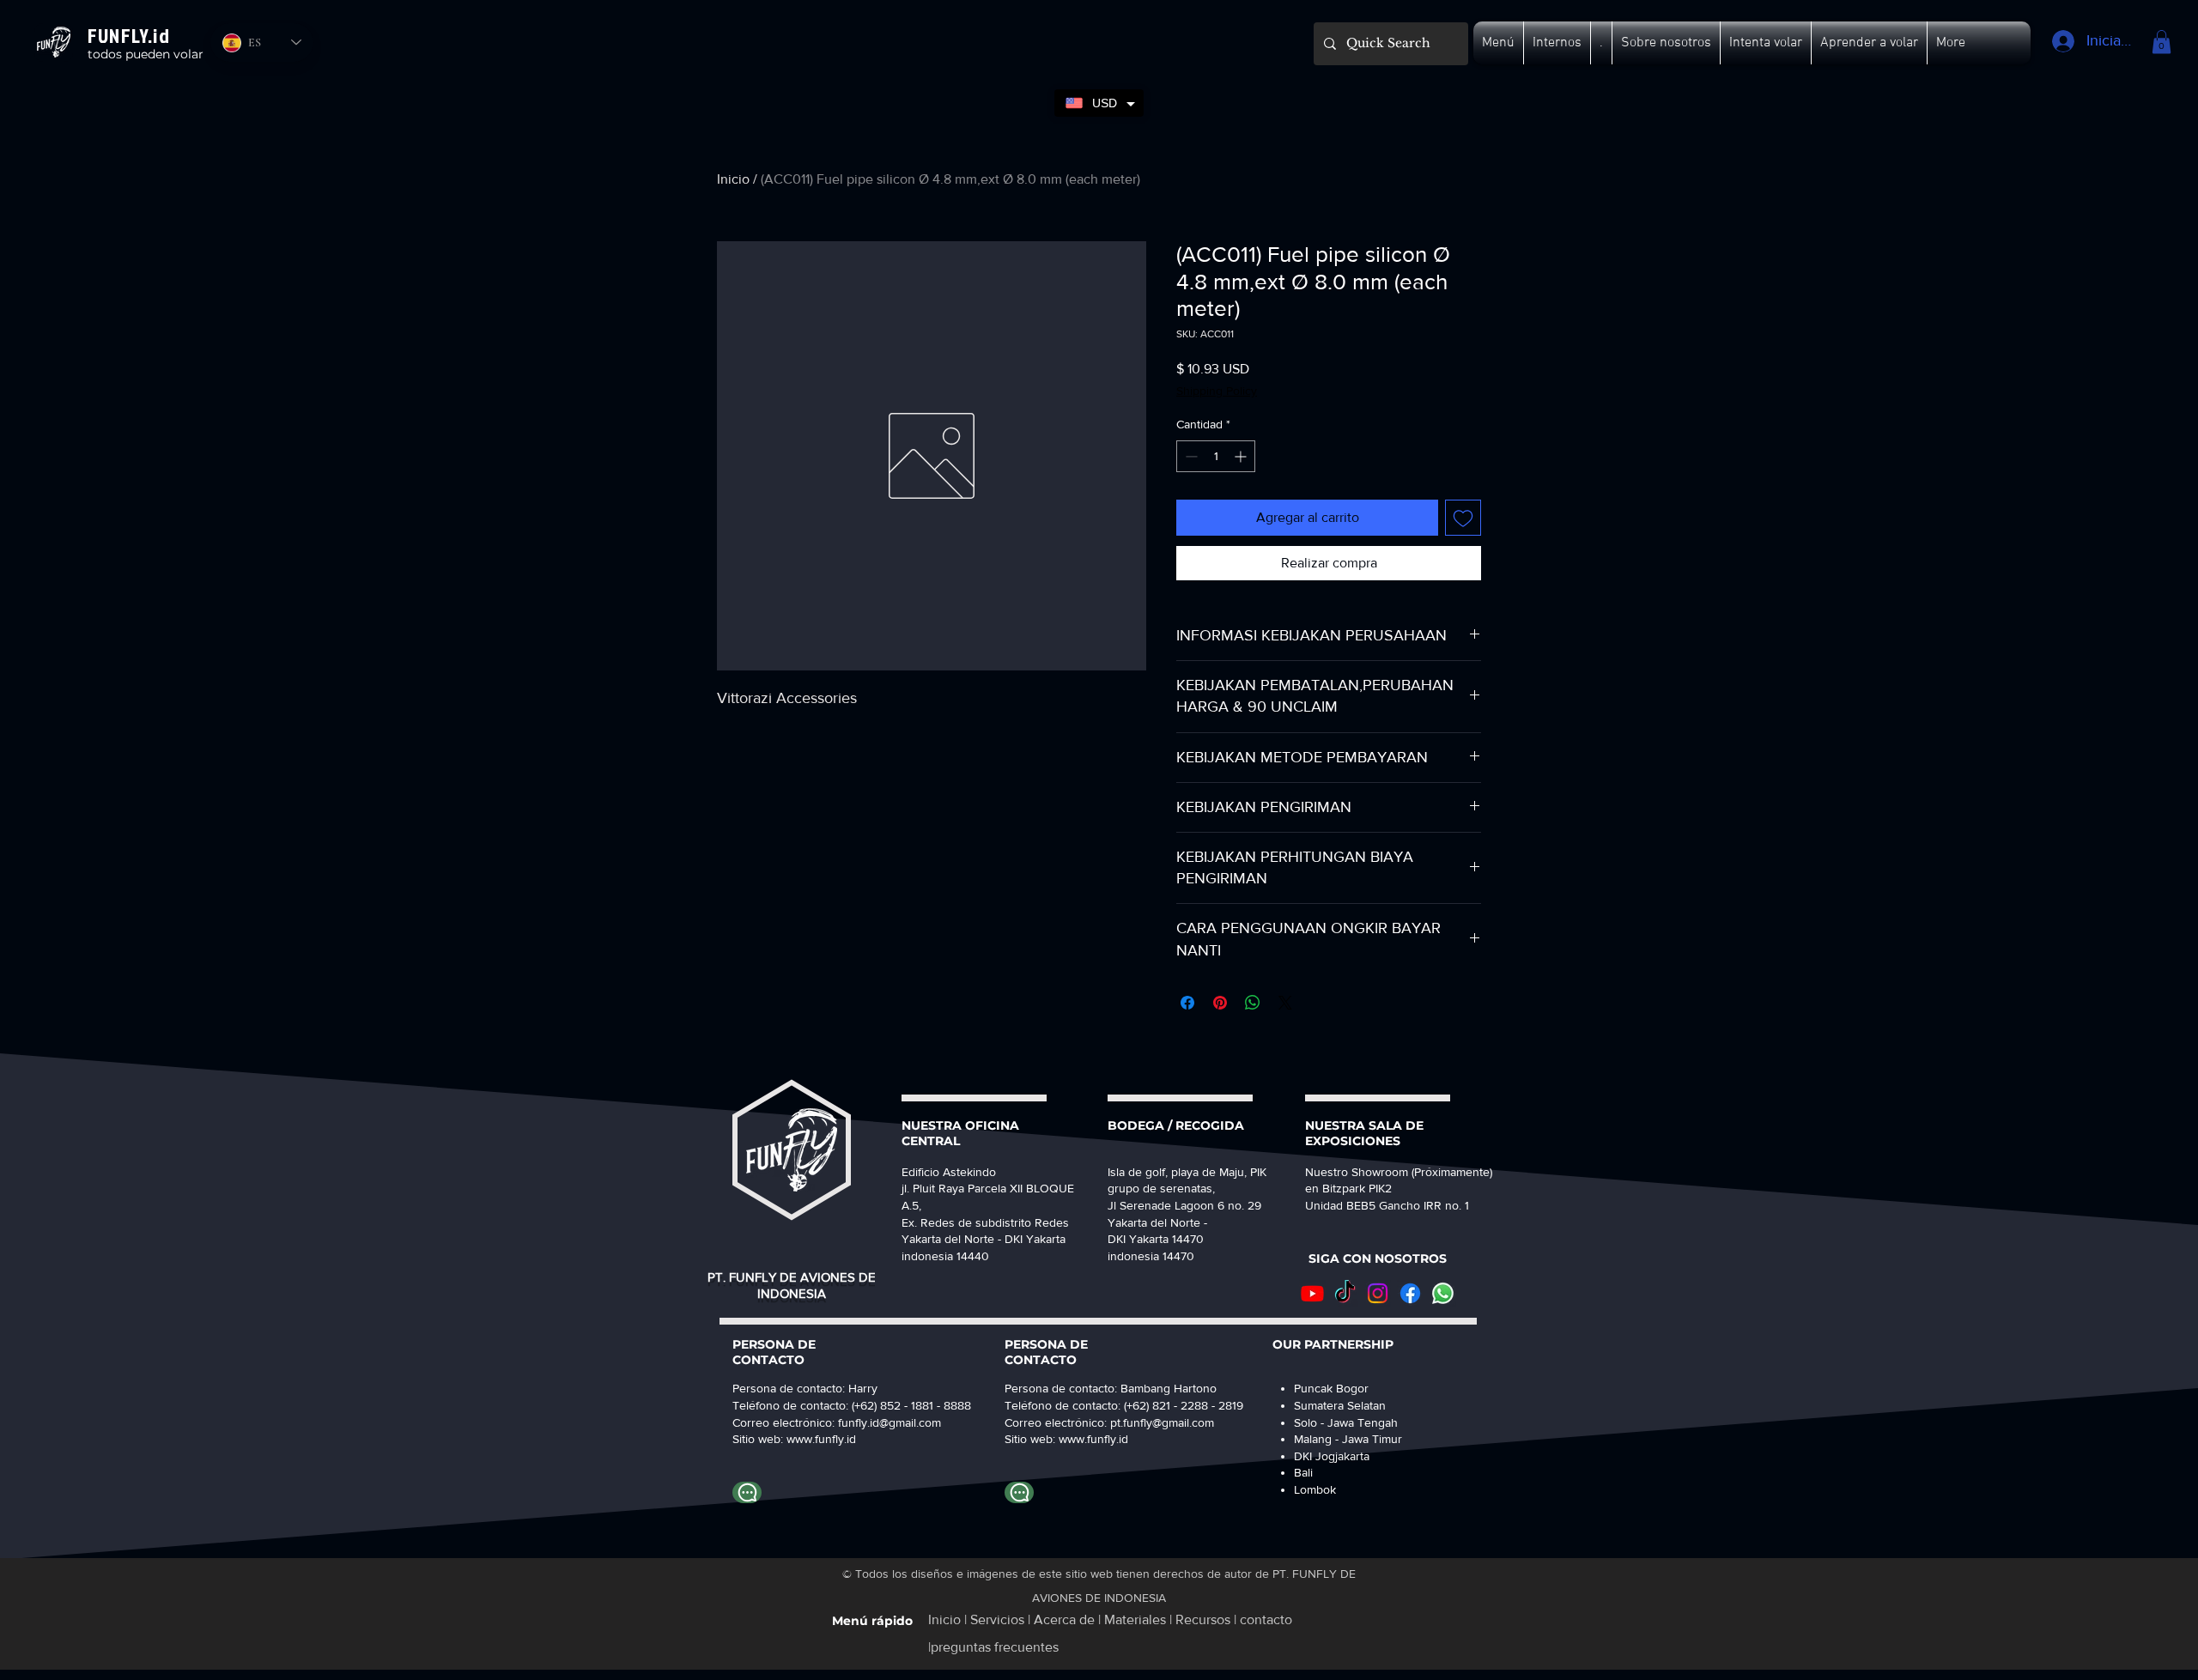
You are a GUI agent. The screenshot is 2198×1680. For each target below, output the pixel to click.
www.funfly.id (1093, 1439)
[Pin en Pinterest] (1220, 1003)
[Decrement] (1190, 456)
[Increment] (1242, 456)
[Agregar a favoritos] (1463, 518)
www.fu (806, 1439)
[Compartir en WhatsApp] (1253, 1003)
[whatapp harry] (747, 1492)
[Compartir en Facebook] (1187, 1003)
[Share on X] (1285, 1003)
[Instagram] (1378, 1293)
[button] (1498, 43)
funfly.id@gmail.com (890, 1422)
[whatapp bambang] (1019, 1492)
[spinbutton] (1216, 456)
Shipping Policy (1217, 391)
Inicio (733, 179)
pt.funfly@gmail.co (1157, 1422)
